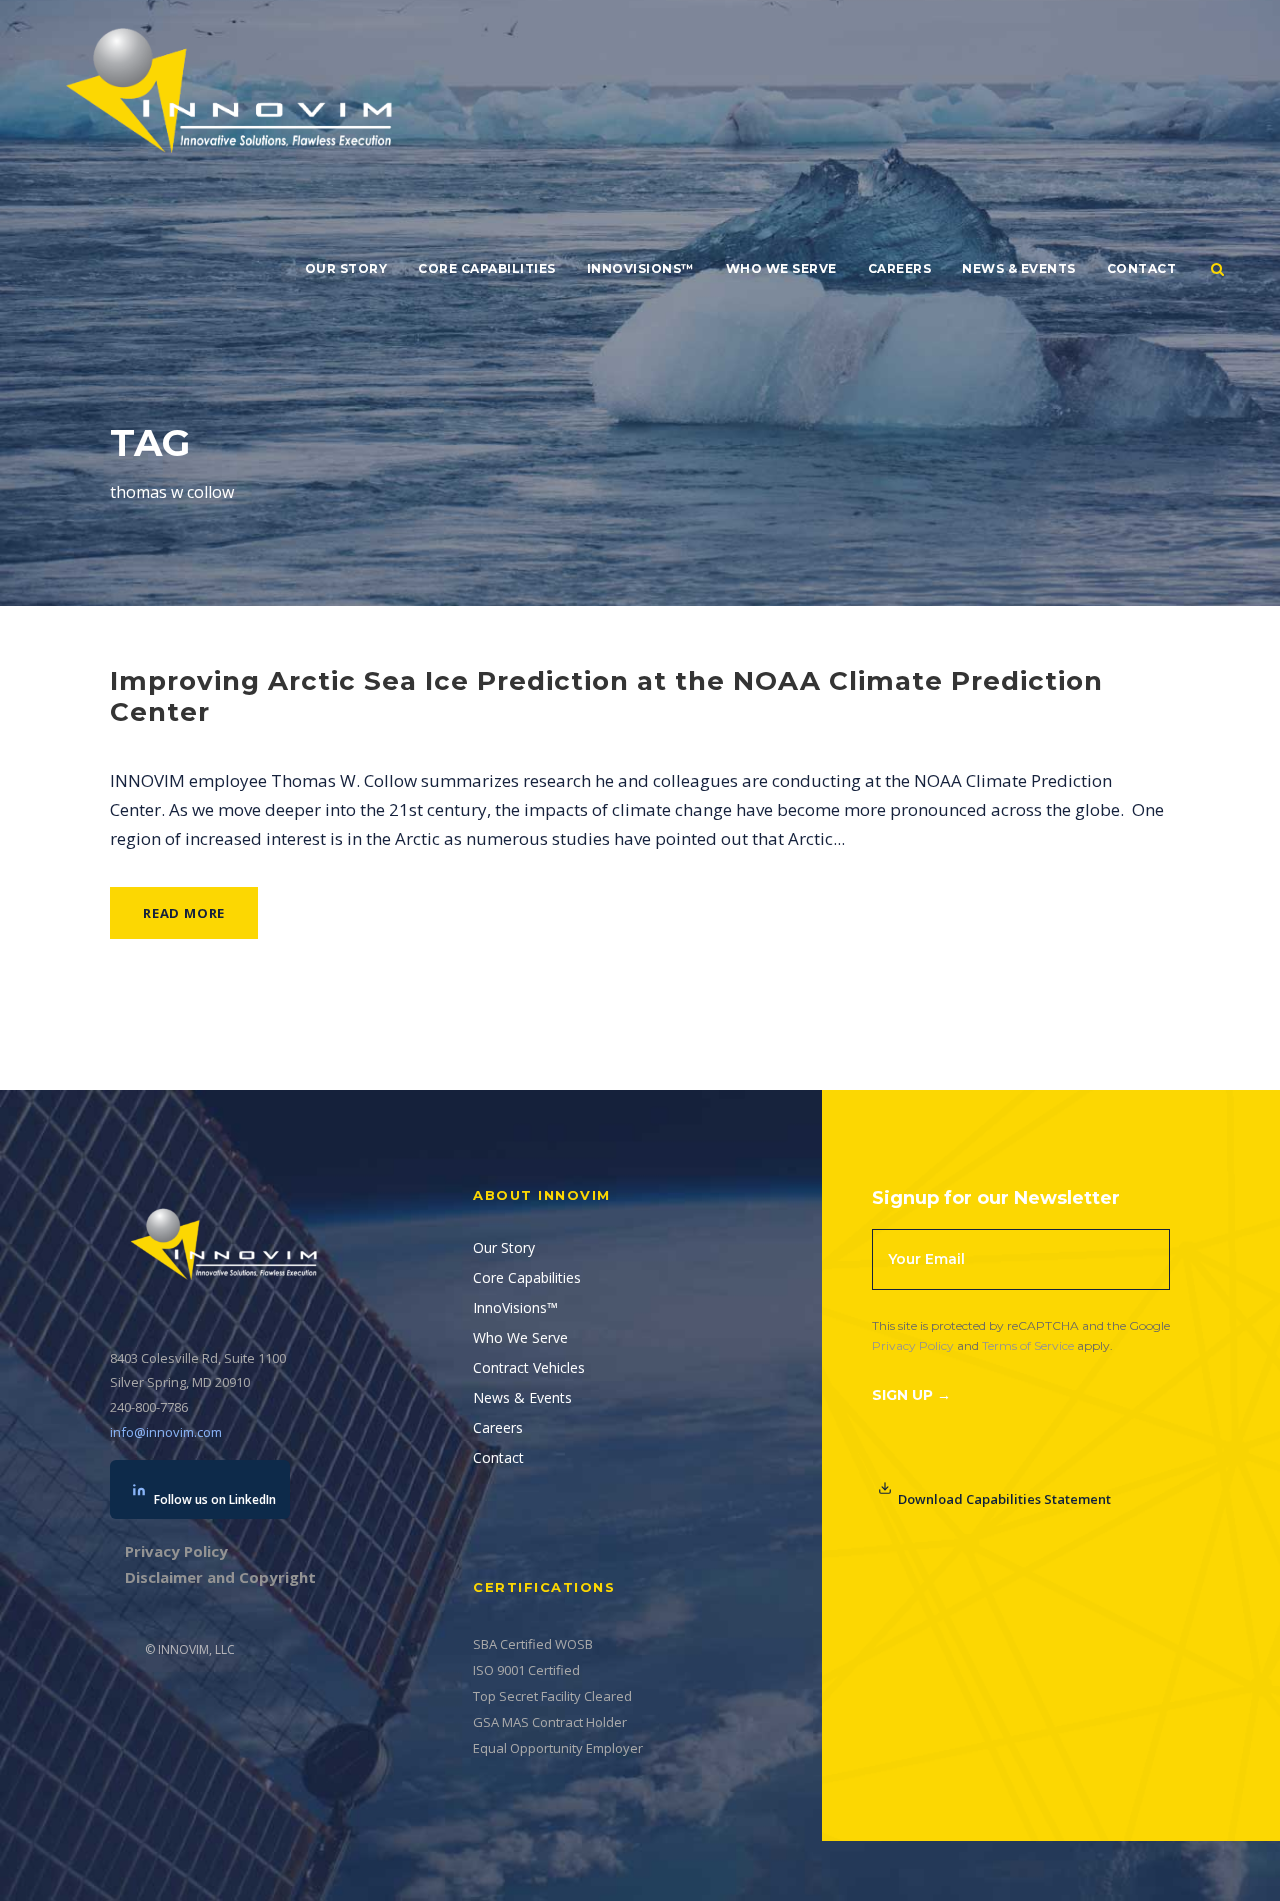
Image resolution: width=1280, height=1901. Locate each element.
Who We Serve (781, 268)
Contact (1142, 268)
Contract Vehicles (529, 1367)
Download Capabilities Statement (1004, 1499)
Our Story (346, 268)
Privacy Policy (913, 1345)
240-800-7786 (149, 1407)
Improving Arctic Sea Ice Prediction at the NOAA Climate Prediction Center (606, 696)
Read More (184, 913)
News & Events (1019, 268)
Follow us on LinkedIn (215, 1499)
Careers (900, 268)
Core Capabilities (487, 268)
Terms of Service (1028, 1345)
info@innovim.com (166, 1432)
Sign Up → (911, 1395)
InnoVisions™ (641, 268)
